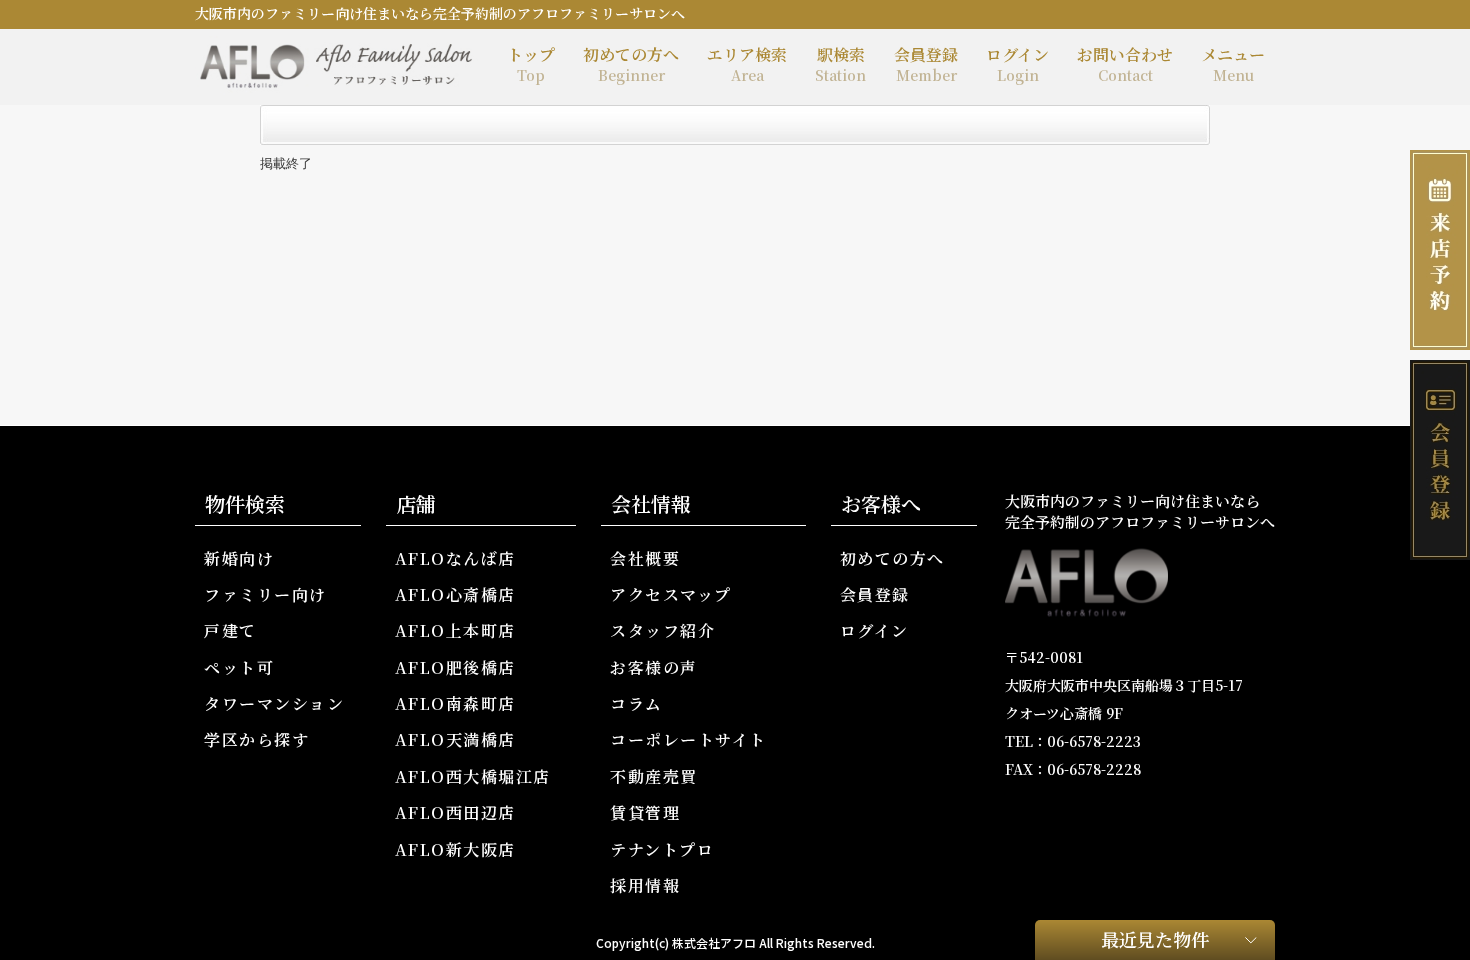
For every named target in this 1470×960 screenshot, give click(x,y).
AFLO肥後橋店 (455, 667)
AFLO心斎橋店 (455, 594)
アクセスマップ (671, 594)
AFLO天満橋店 (455, 739)
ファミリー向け (265, 594)
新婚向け (239, 558)
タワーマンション (274, 703)
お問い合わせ (1125, 64)
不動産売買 (654, 776)
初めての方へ (631, 64)
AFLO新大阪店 (455, 849)
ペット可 (239, 667)
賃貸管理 (645, 812)
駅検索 (840, 64)
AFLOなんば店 (455, 558)
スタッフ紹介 (662, 630)
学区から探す (256, 739)
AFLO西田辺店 (455, 812)
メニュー (1233, 64)
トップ (531, 64)
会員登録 (926, 64)
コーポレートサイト (688, 739)
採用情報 (645, 885)
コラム (636, 703)
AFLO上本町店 (455, 630)
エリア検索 (747, 64)
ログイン (1017, 64)
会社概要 (645, 558)
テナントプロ (662, 849)
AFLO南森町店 (455, 703)
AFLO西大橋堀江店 (473, 776)
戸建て (230, 630)
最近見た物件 (1155, 939)
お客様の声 (654, 667)
